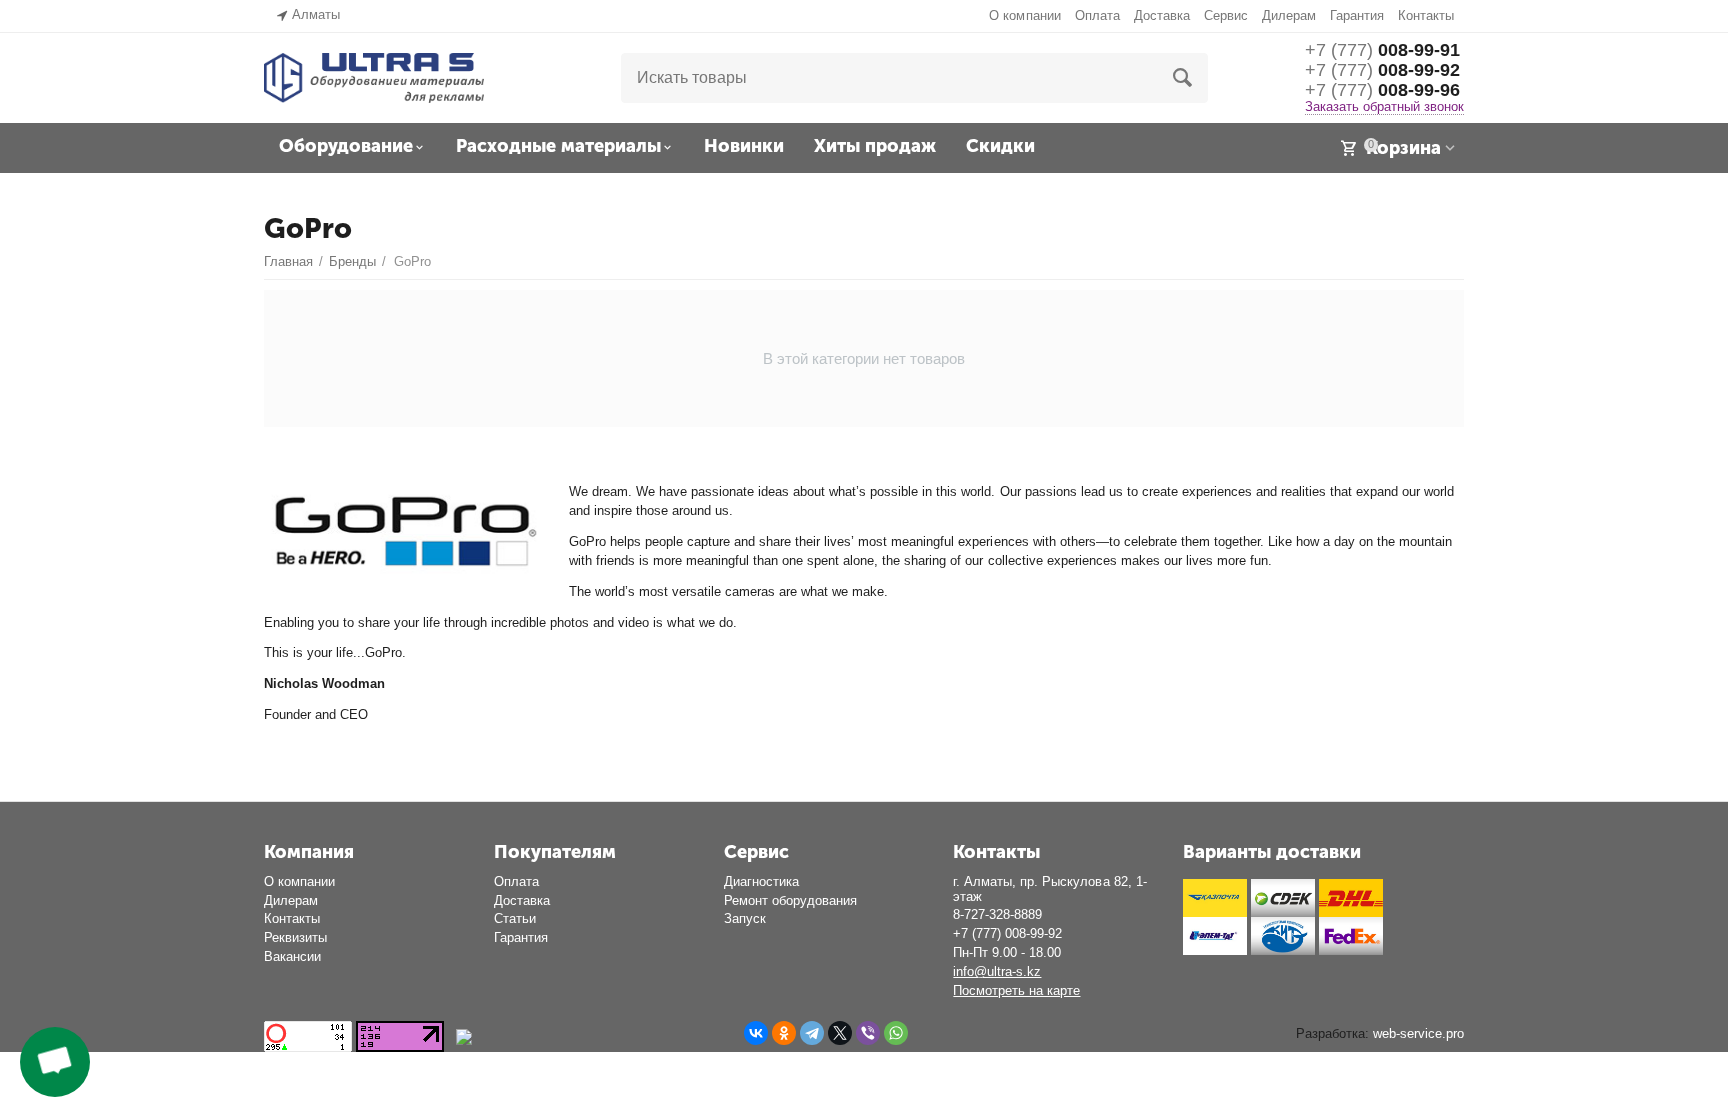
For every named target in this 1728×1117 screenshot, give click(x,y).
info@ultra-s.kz (997, 971)
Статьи (515, 918)
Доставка (1162, 15)
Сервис (1226, 15)
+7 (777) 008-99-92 (1007, 933)
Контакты (1426, 15)
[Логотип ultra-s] (374, 76)
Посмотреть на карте (1016, 990)
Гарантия (1357, 15)
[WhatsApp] (896, 1033)
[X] (840, 1033)
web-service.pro (1418, 1033)
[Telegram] (812, 1033)
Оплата (1097, 15)
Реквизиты (295, 937)
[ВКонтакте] (756, 1033)
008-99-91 (1382, 50)
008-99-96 (1382, 90)
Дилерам (1289, 15)
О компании (1024, 15)
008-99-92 (1382, 70)
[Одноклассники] (784, 1033)
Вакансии (292, 956)
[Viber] (868, 1033)
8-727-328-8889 (997, 914)
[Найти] (1183, 78)
